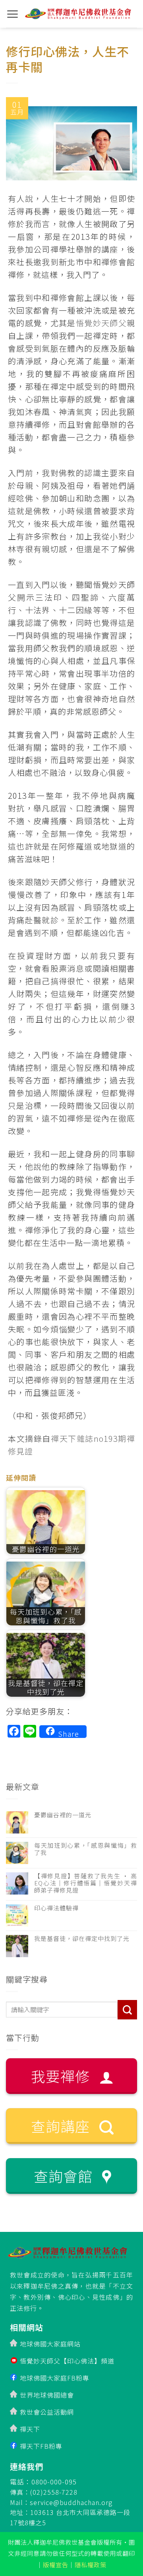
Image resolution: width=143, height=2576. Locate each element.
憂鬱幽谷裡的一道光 (63, 1815)
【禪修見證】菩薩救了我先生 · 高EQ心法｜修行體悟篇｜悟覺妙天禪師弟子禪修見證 (86, 1883)
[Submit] (127, 2010)
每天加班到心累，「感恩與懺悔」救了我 (86, 1849)
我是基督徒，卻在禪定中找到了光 (82, 1939)
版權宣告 (56, 2565)
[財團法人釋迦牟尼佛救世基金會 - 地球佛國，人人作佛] (78, 14)
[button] (13, 14)
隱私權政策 (91, 2565)
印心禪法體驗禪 (56, 1908)
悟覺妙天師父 (101, 323)
